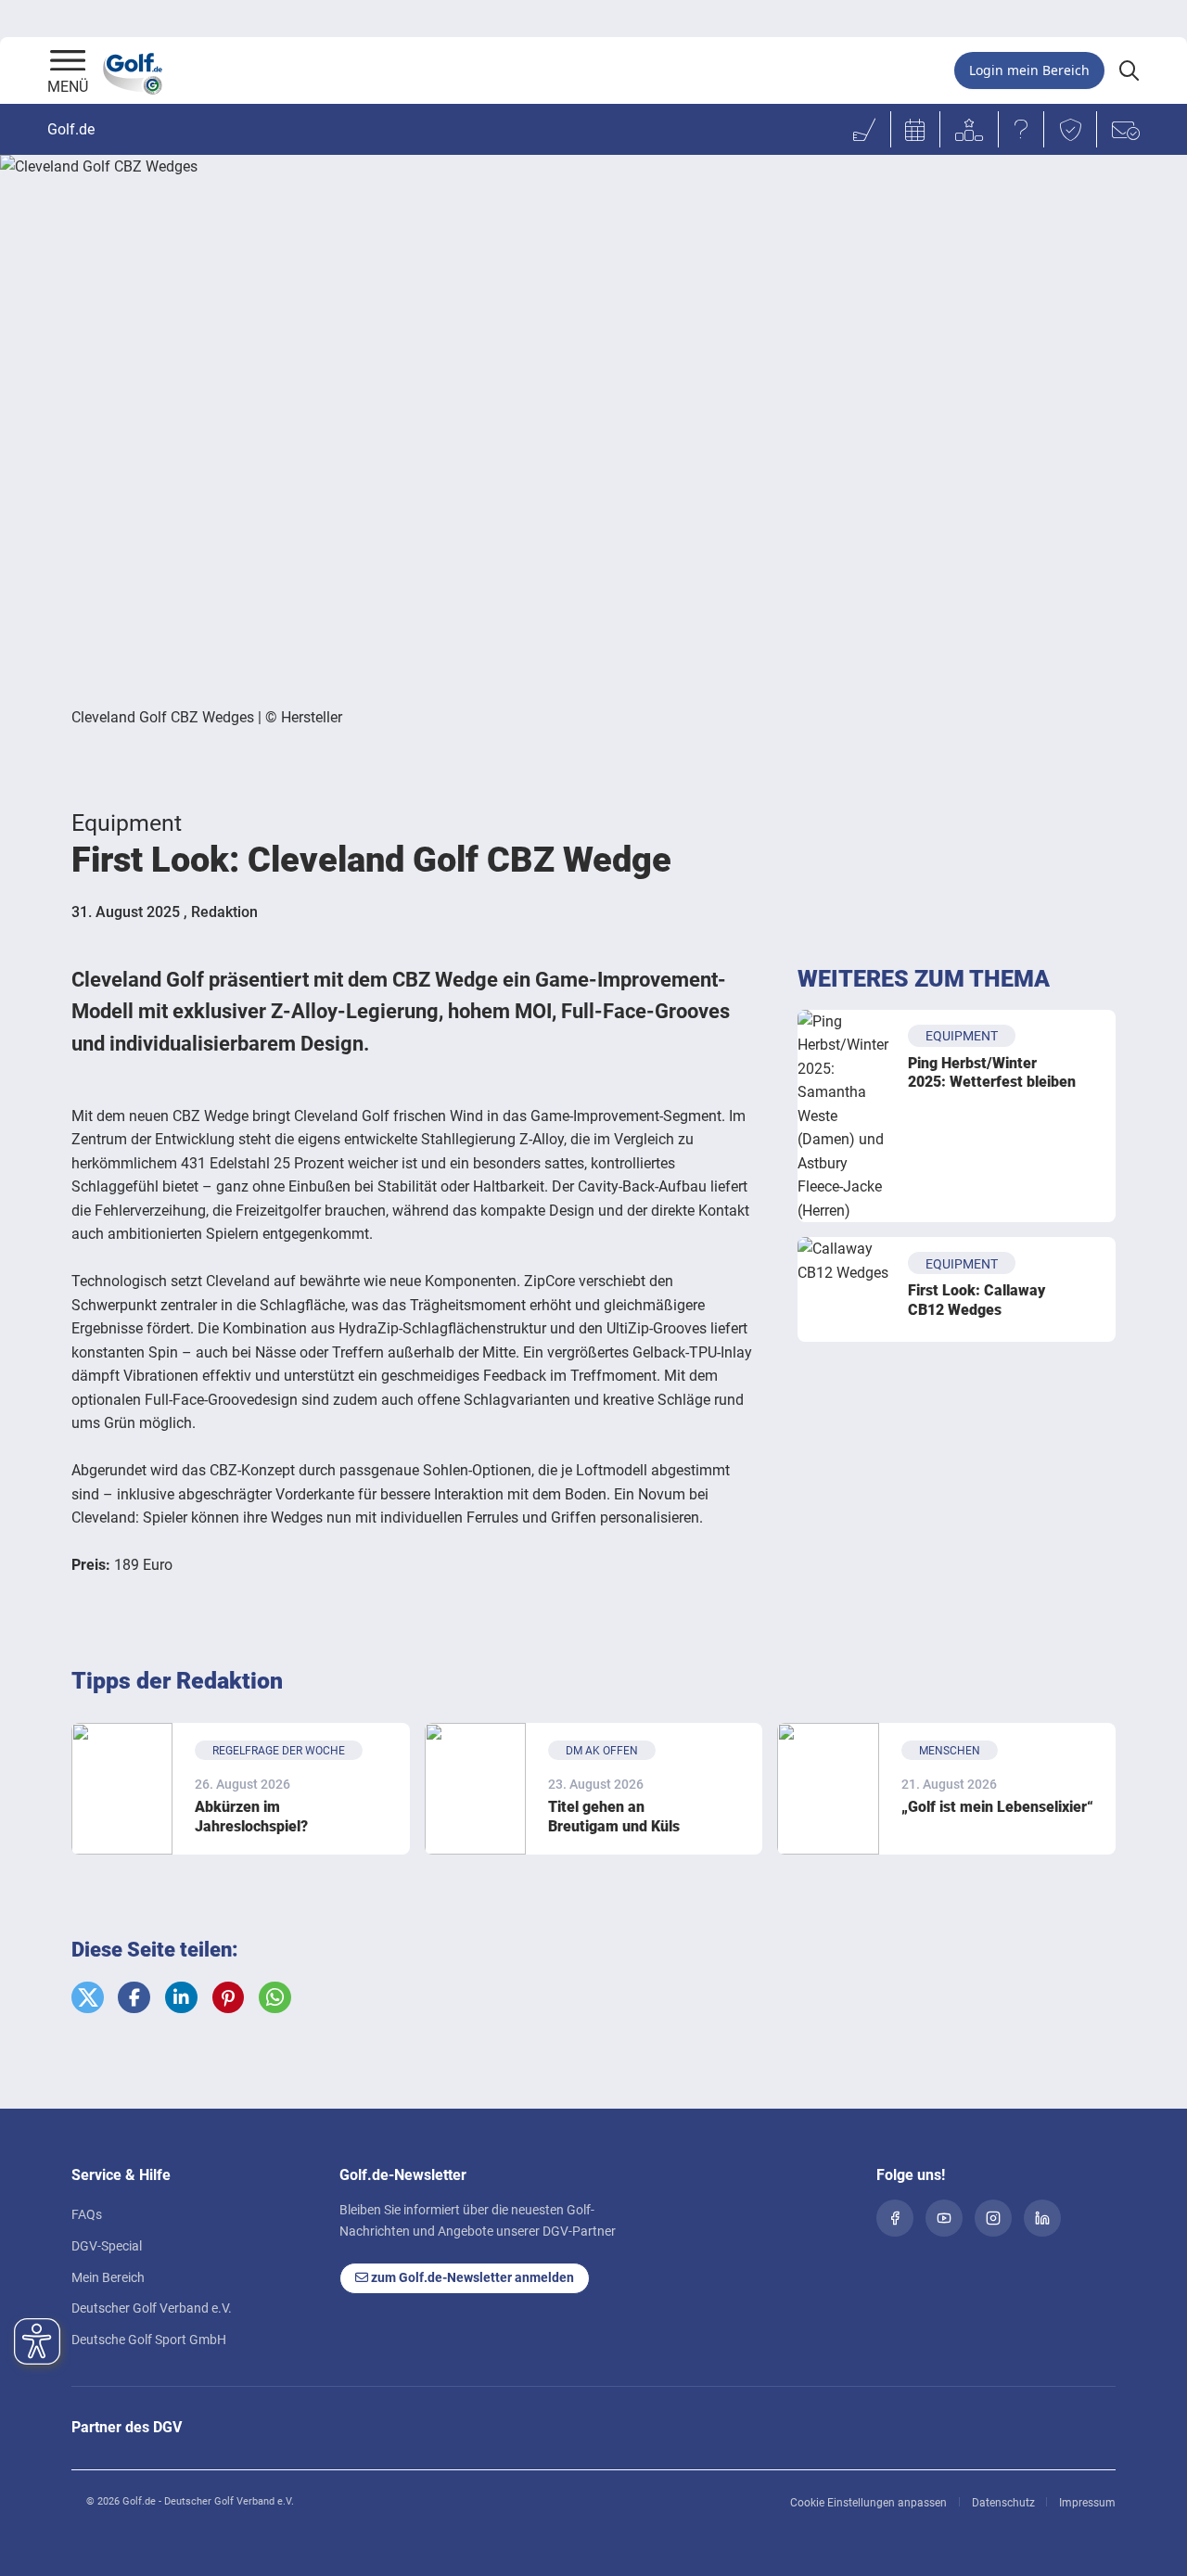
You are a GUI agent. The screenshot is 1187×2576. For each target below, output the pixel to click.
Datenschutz (1003, 2503)
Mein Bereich (108, 2277)
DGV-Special (107, 2246)
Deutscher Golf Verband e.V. (152, 2308)
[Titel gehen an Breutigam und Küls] (475, 1788)
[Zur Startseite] (68, 62)
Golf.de (71, 129)
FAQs (87, 2214)
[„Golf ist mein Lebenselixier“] (828, 1788)
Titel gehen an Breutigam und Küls (614, 1817)
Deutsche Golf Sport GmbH (149, 2340)
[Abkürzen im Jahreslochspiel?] (122, 1788)
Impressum (1087, 2503)
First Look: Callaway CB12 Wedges (976, 1300)
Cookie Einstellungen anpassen (868, 2503)
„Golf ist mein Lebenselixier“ (997, 1807)
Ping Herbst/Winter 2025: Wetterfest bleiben (992, 1073)
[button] (88, 1998)
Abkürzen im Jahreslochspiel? (251, 1817)
